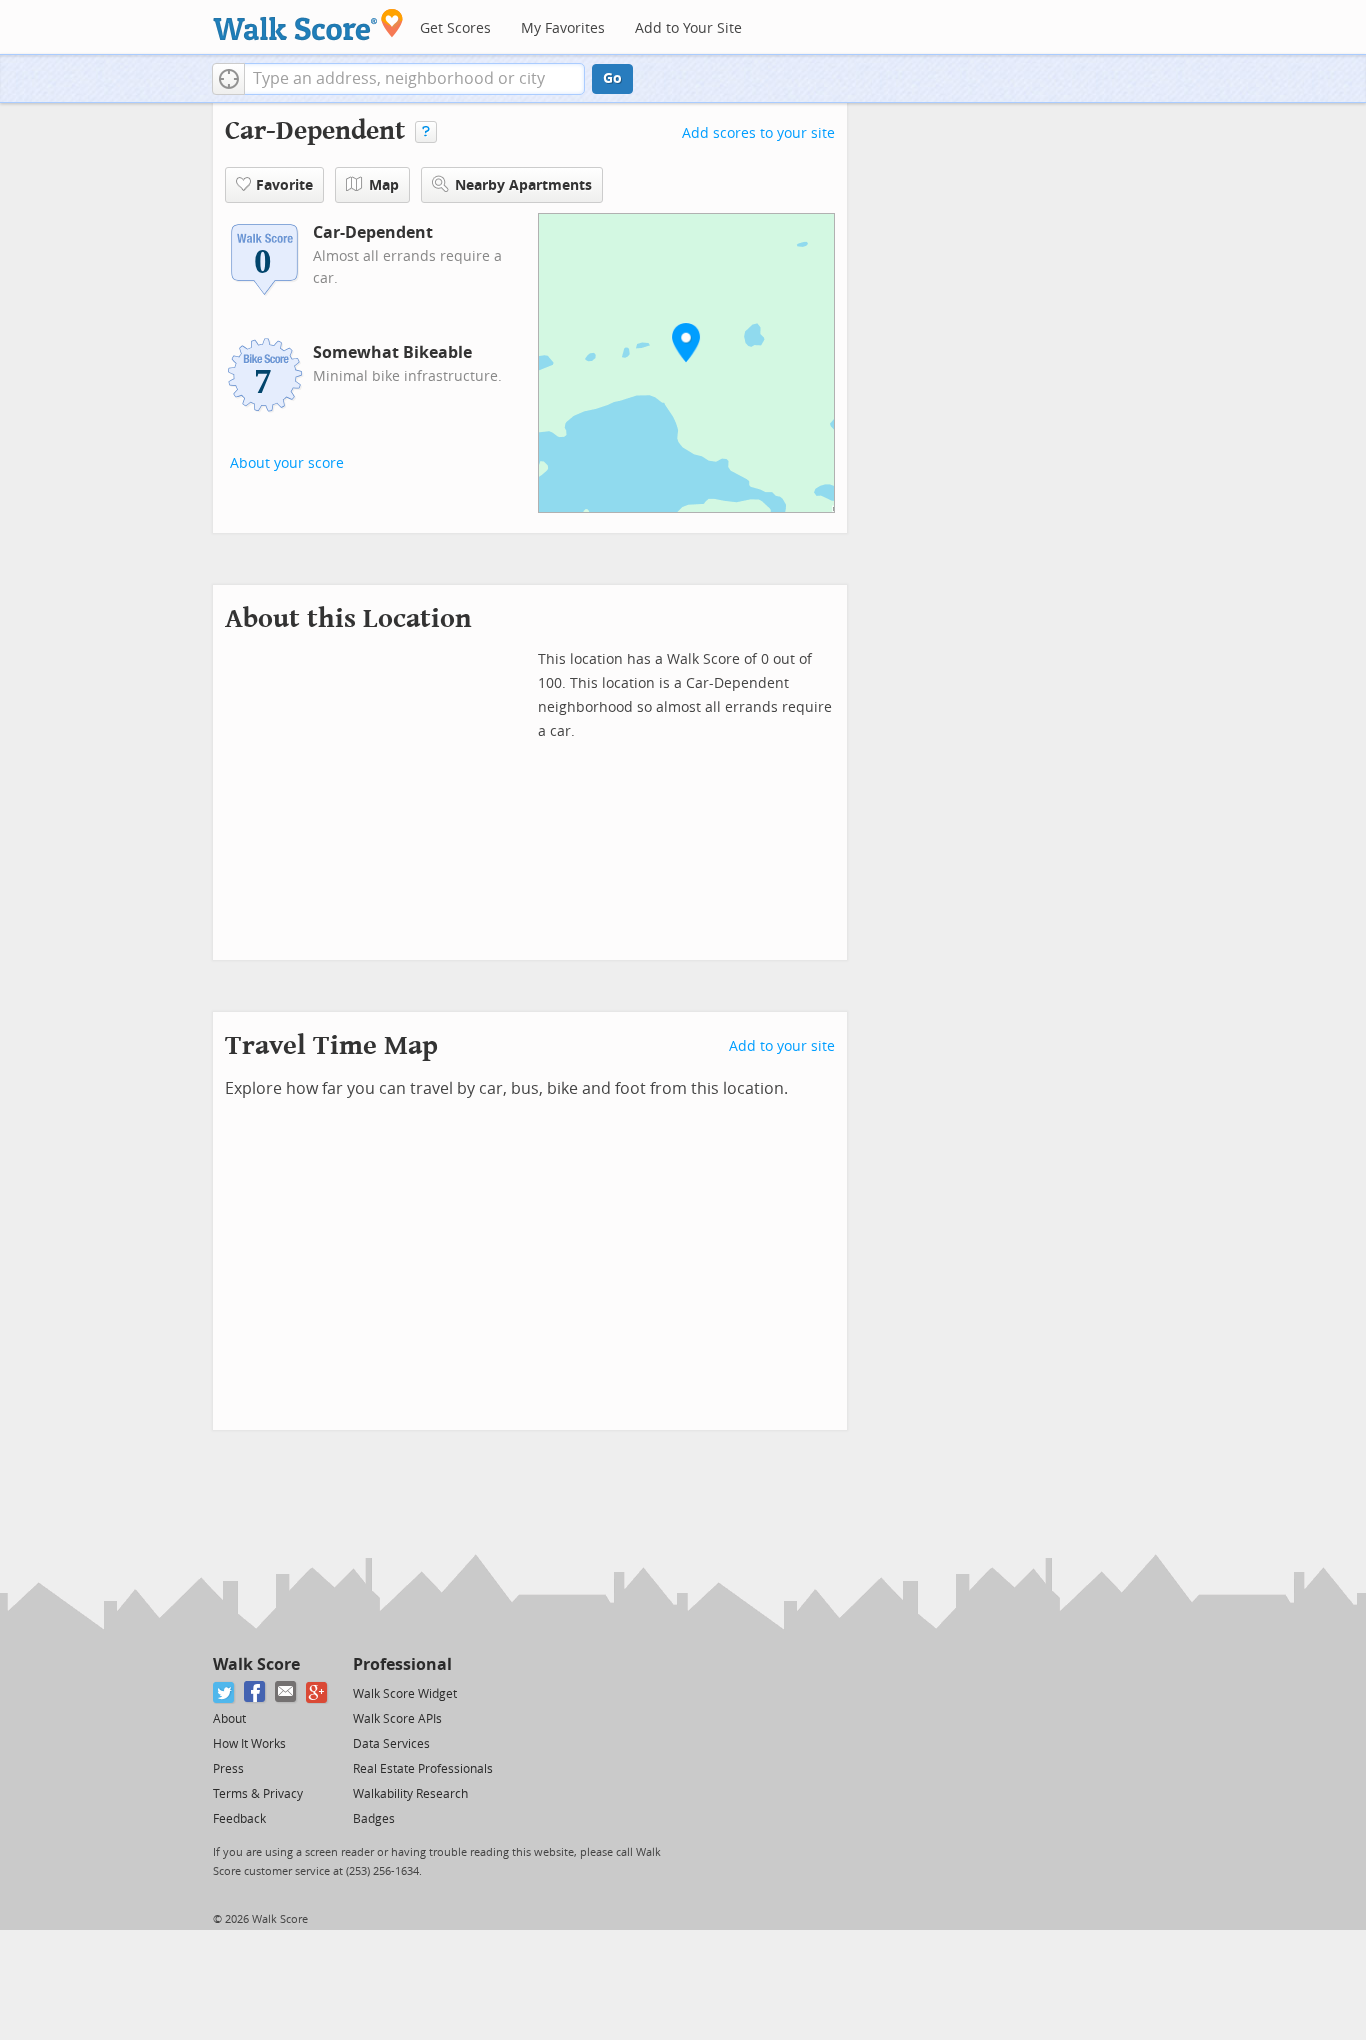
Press (228, 1769)
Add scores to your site (758, 133)
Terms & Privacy (258, 1794)
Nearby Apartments (523, 185)
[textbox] (414, 79)
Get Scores (455, 28)
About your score (287, 463)
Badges (374, 1819)
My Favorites (563, 28)
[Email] (286, 1692)
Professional (402, 1664)
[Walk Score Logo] (308, 24)
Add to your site (782, 1046)
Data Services (391, 1744)
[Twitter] (224, 1692)
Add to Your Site (688, 28)
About (229, 1719)
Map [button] (384, 185)
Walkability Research (410, 1794)
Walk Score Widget (405, 1694)
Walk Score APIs (397, 1719)
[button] (228, 79)
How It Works (249, 1744)
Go (612, 78)
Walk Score (256, 1664)
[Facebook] (255, 1692)
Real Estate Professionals (423, 1769)
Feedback (239, 1819)
